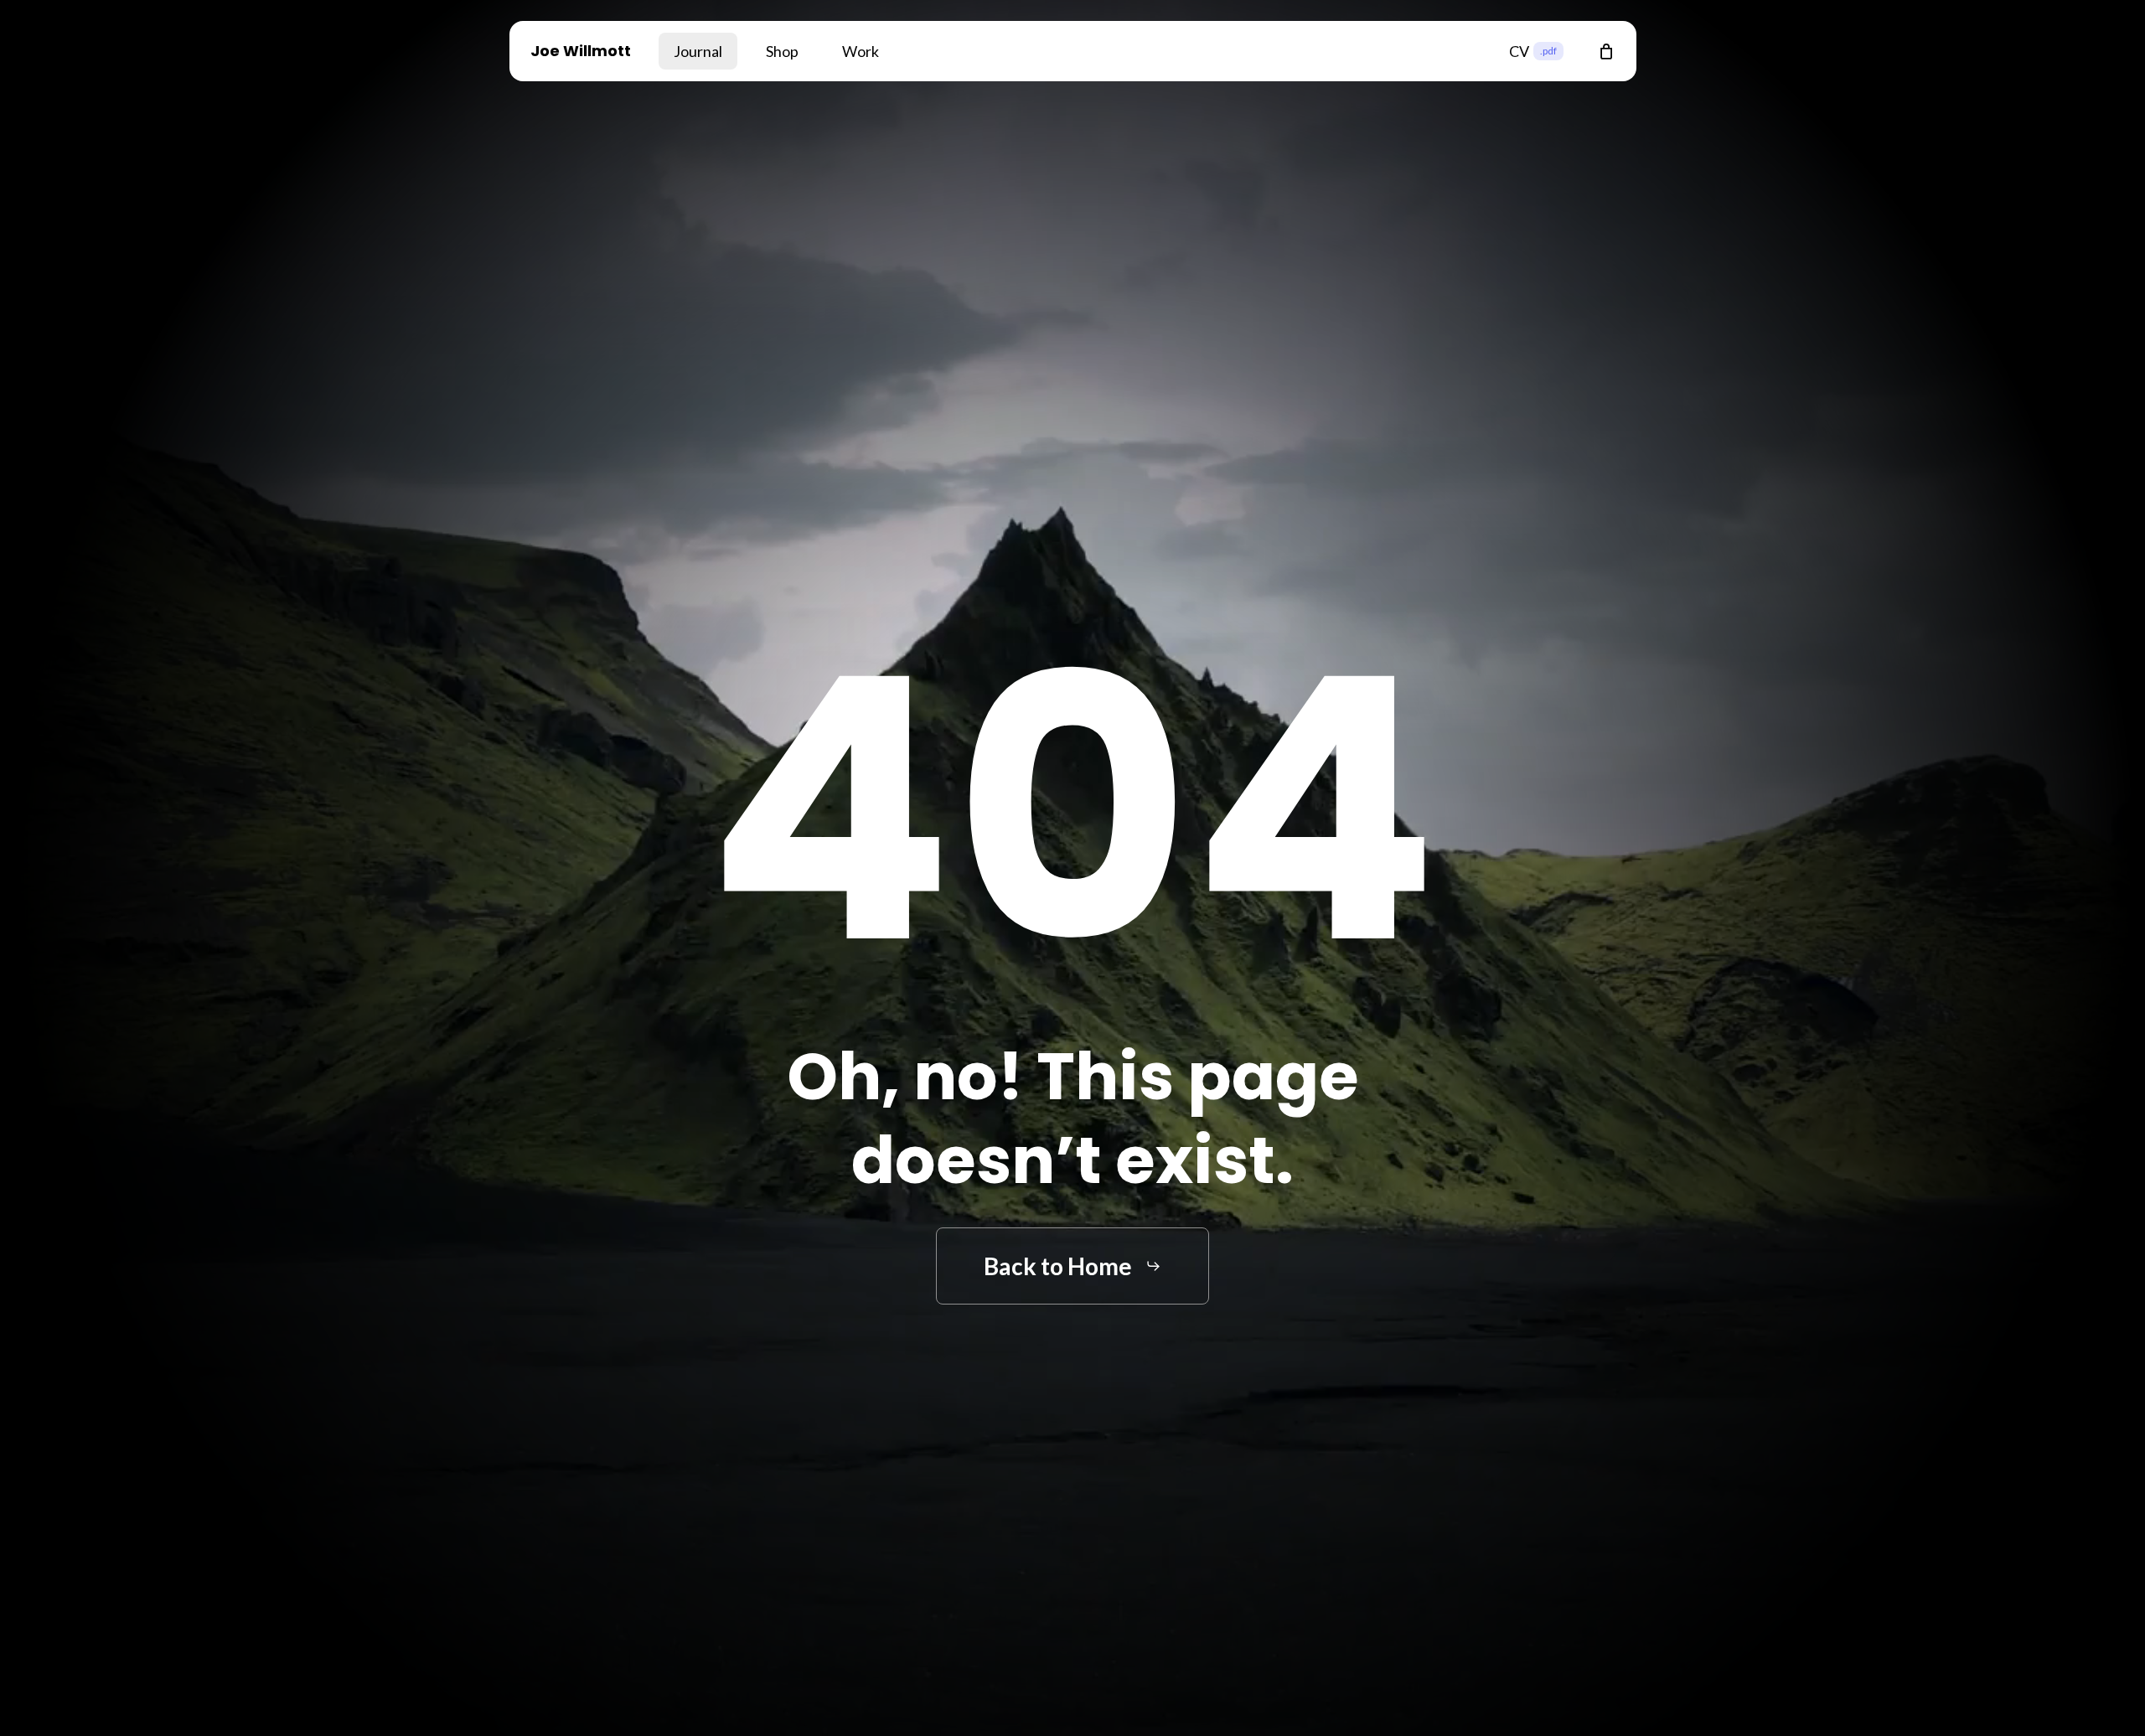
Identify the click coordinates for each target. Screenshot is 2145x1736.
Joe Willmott (581, 51)
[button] (1072, 1266)
